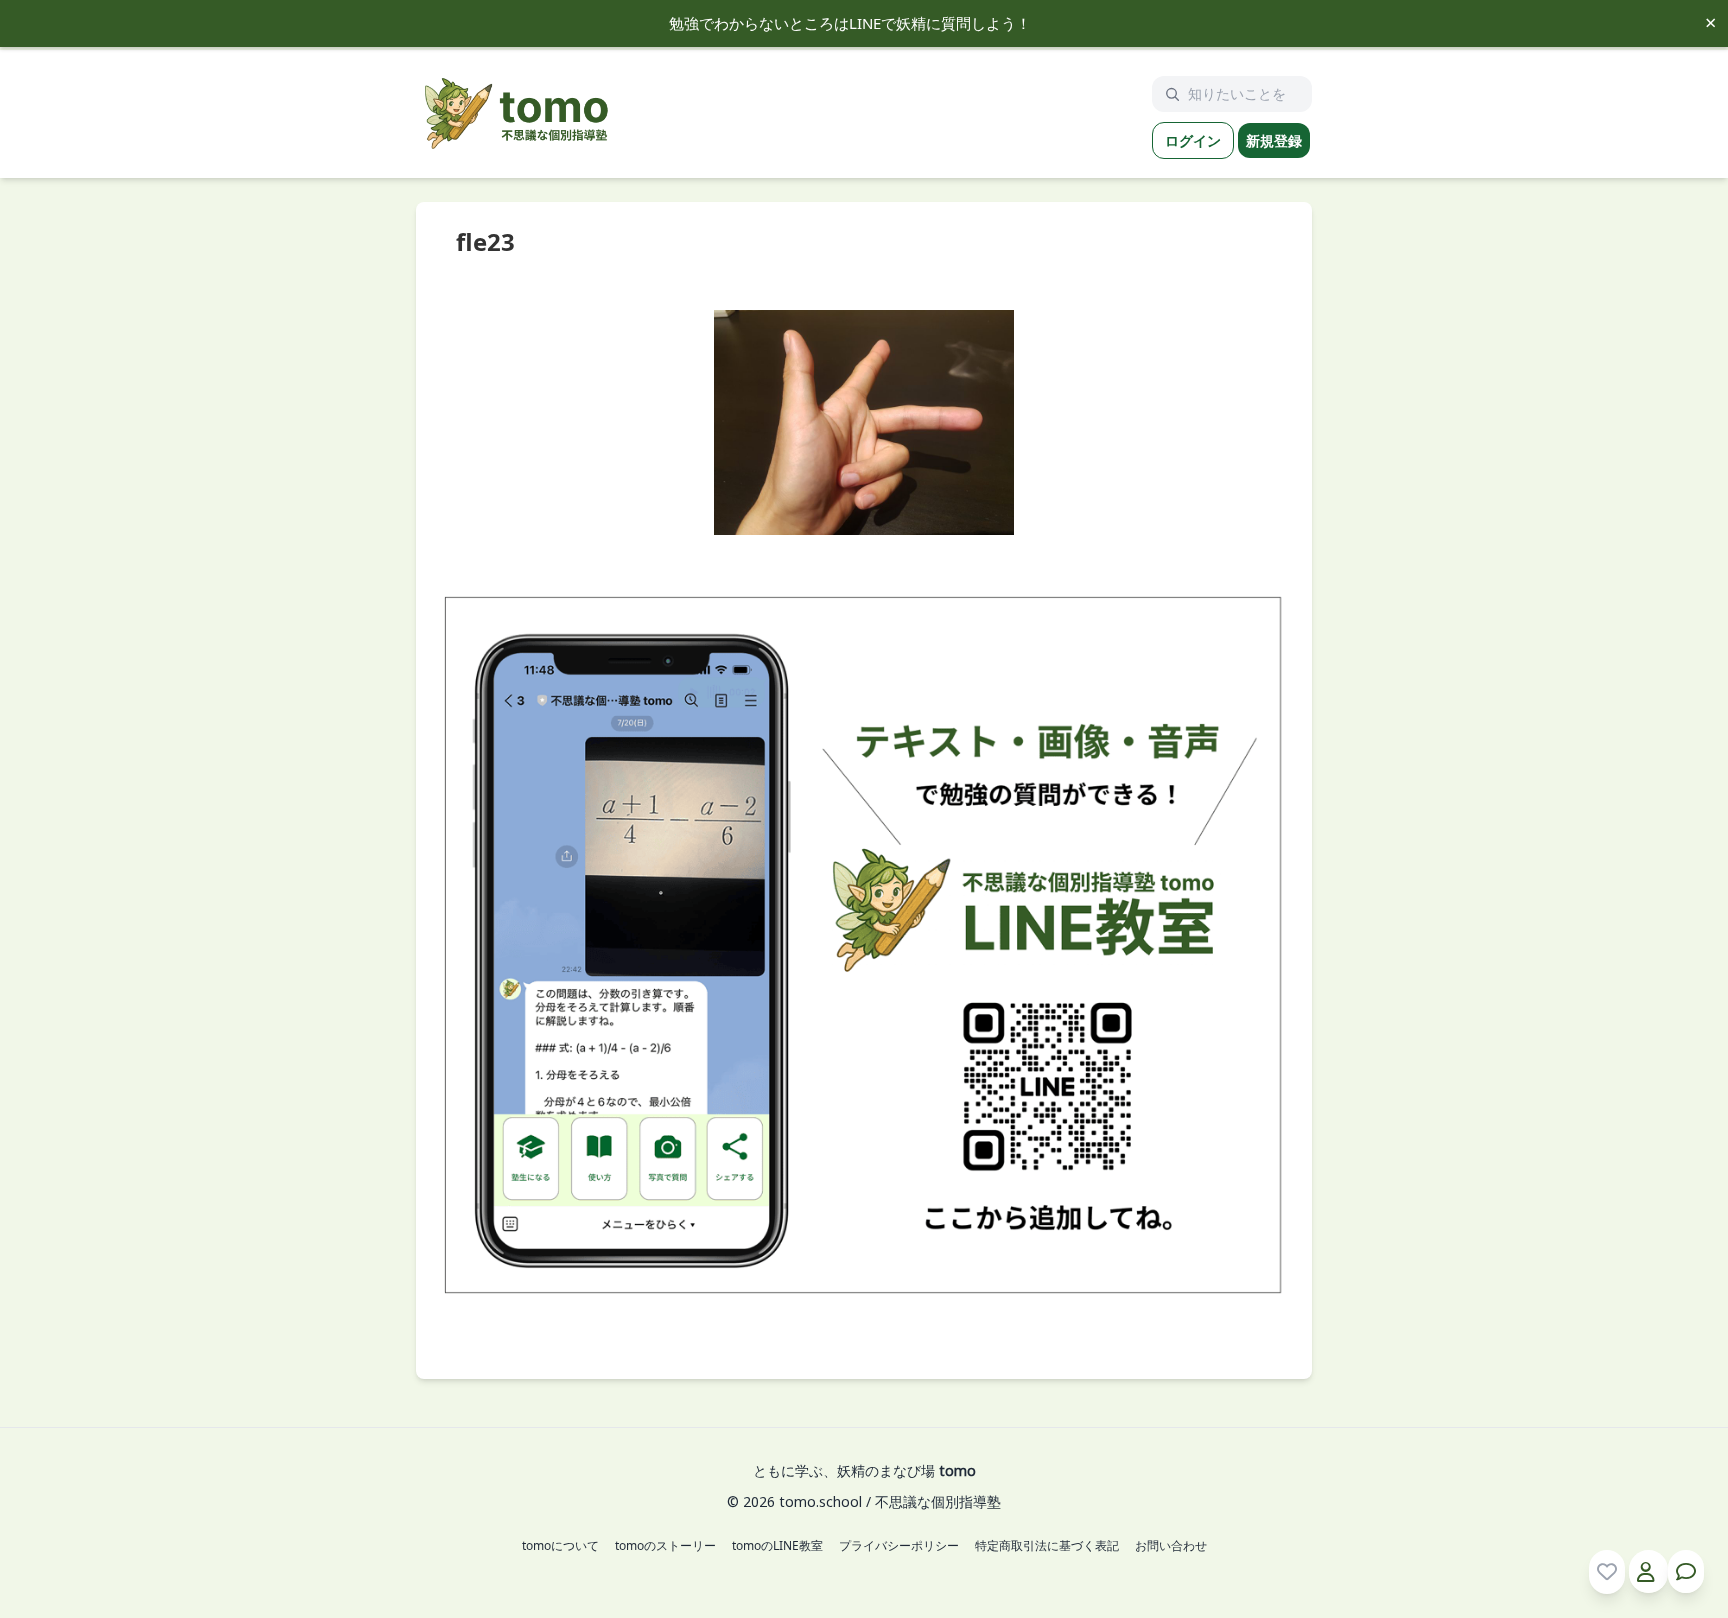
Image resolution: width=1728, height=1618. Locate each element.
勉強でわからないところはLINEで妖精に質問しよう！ (850, 23)
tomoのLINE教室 (777, 1546)
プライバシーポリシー (899, 1546)
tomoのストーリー (665, 1546)
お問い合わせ (1171, 1546)
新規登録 (1274, 140)
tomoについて (560, 1546)
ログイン (1193, 140)
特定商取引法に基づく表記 (1047, 1546)
